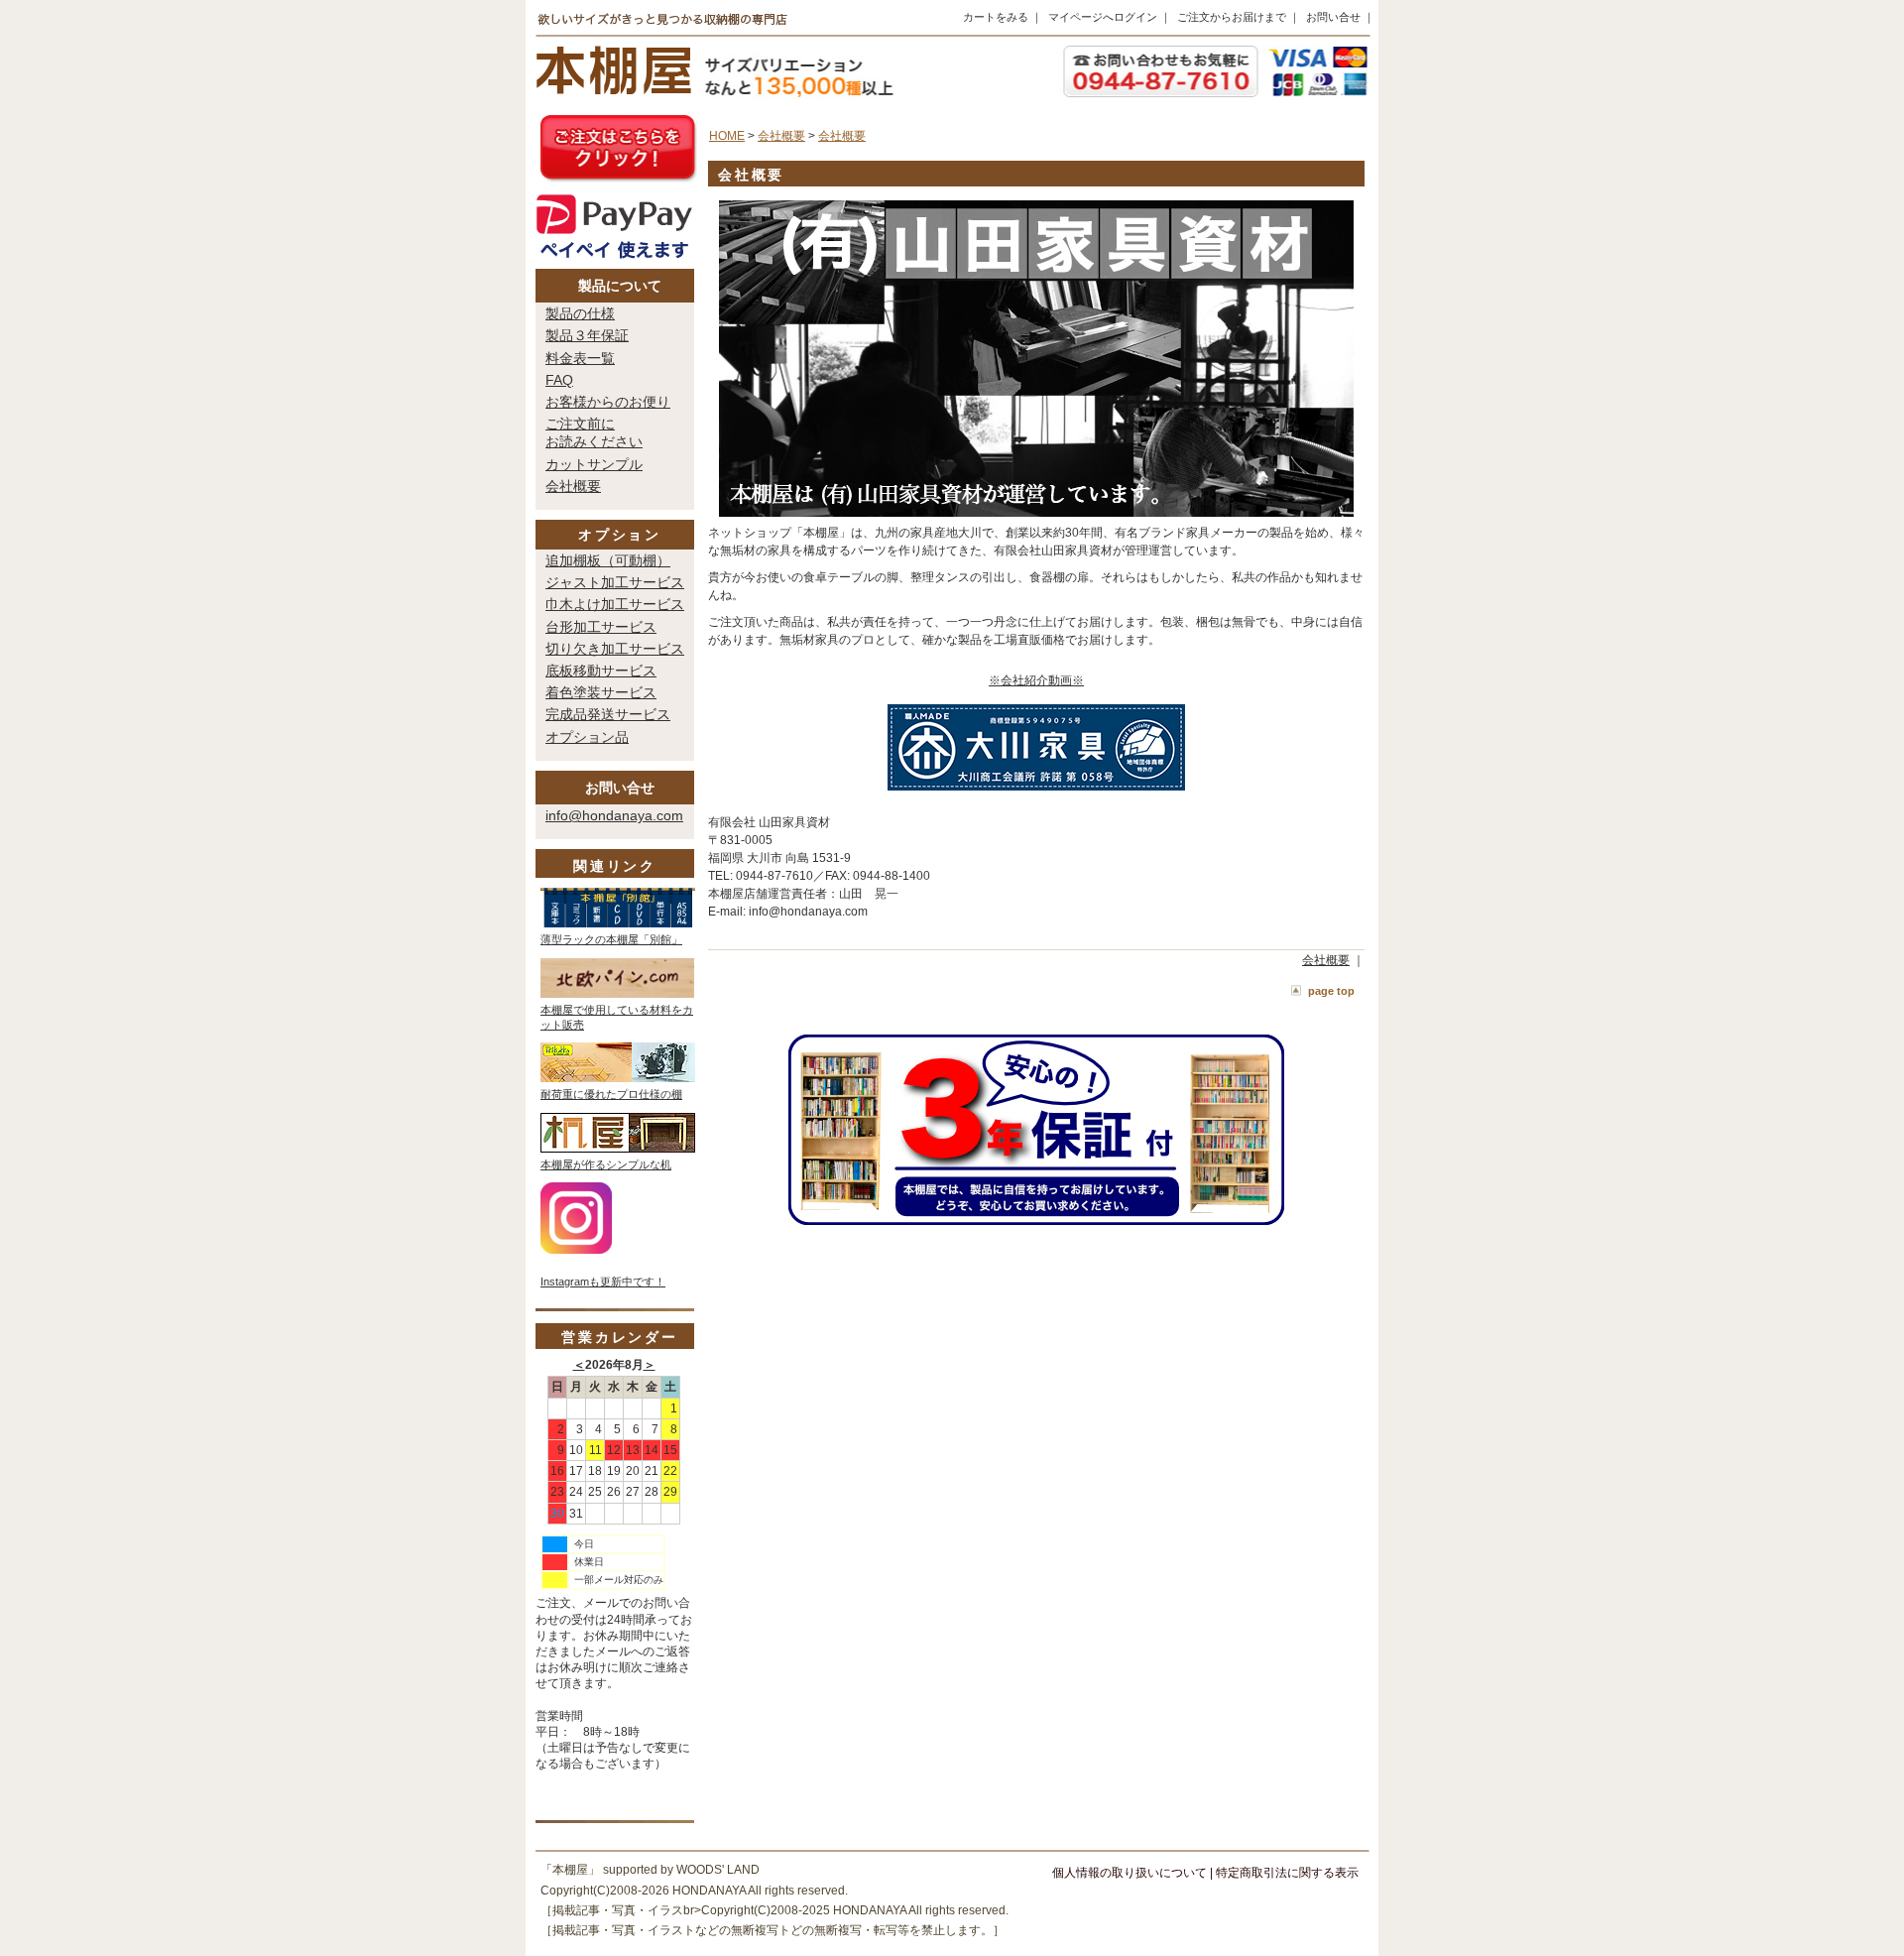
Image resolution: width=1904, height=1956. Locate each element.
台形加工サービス (601, 627)
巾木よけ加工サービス (615, 604)
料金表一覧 (580, 358)
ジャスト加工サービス (615, 582)
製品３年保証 (587, 335)
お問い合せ (1333, 17)
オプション (620, 535)
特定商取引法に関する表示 (1287, 1873)
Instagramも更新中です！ (603, 1282)
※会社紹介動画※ (1036, 680)
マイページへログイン (1103, 17)
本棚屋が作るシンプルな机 (606, 1164)
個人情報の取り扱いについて (1130, 1873)
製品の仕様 (580, 313)
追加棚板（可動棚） (608, 560)
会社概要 (573, 486)
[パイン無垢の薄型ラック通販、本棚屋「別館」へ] (618, 923)
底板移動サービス (601, 671)
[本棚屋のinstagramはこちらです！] (576, 1250)
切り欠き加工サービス (615, 649)
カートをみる (996, 17)
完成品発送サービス (608, 714)
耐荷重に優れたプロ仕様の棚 (611, 1094)
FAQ (559, 380)
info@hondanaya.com (614, 815)
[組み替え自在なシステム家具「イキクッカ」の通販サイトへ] (618, 1078)
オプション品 (587, 737)
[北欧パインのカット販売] (617, 994)
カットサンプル (594, 464)
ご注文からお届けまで (1232, 17)
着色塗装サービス (601, 692)
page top (1331, 991)
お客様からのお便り (608, 402)
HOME (727, 136)
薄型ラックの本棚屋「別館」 (611, 939)
